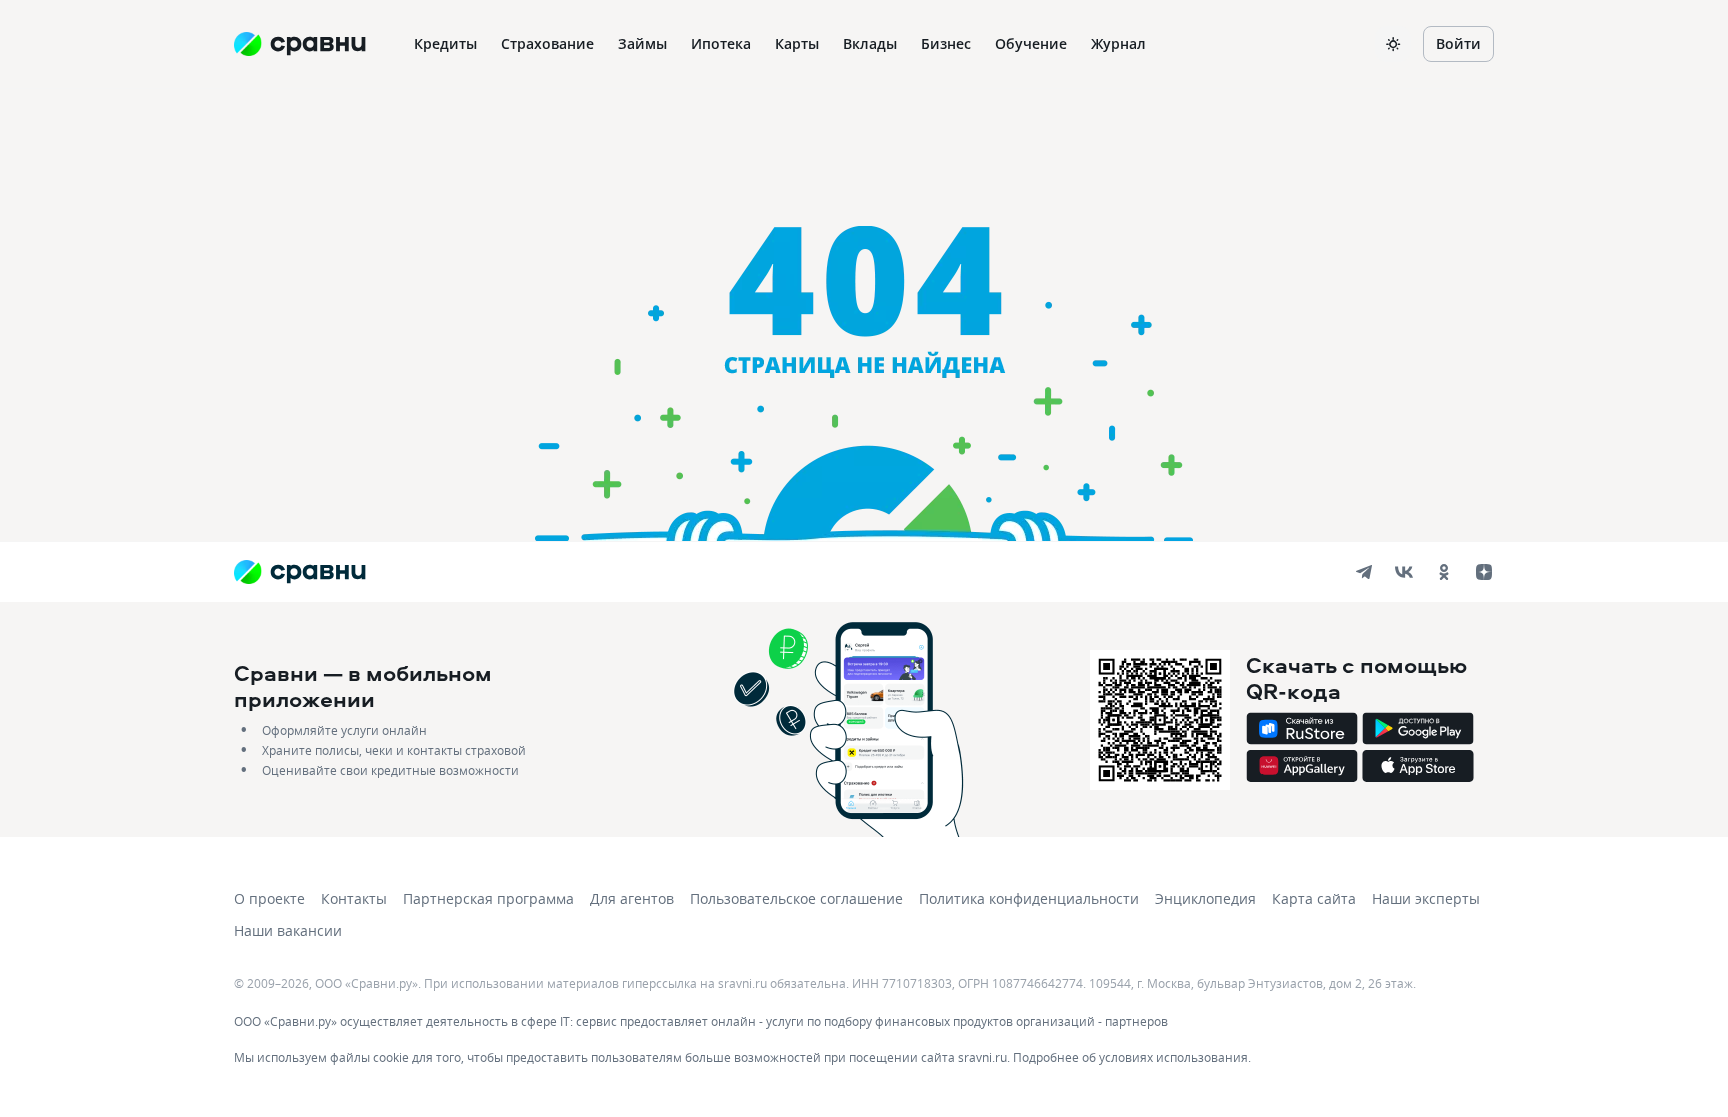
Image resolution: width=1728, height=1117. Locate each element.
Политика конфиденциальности (1029, 898)
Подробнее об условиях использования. (1132, 1057)
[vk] (1404, 572)
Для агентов (632, 898)
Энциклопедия (1205, 898)
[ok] (1444, 572)
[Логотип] (299, 572)
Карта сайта (1314, 898)
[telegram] (1364, 572)
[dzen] (1484, 572)
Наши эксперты (1426, 898)
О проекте (269, 898)
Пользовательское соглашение (796, 898)
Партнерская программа (488, 898)
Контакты (354, 898)
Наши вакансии (288, 930)
